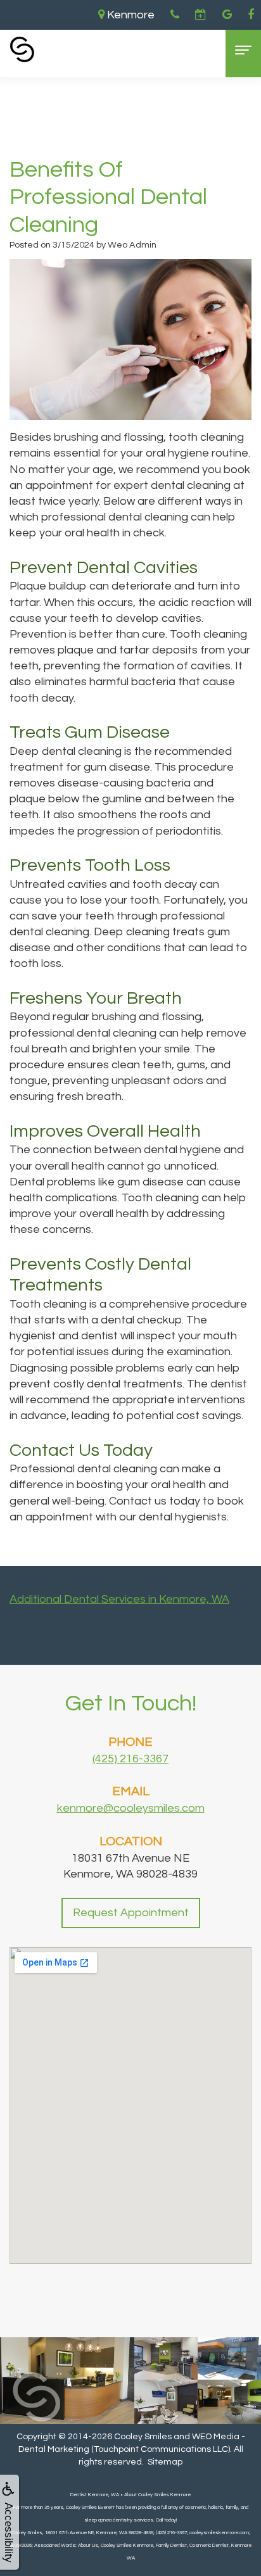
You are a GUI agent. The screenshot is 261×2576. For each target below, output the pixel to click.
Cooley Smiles (143, 2437)
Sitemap (165, 2462)
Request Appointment (131, 1913)
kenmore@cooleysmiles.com (131, 1808)
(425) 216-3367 (130, 1759)
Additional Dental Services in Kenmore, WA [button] (119, 1599)
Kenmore (130, 15)
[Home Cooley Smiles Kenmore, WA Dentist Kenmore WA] (22, 49)
